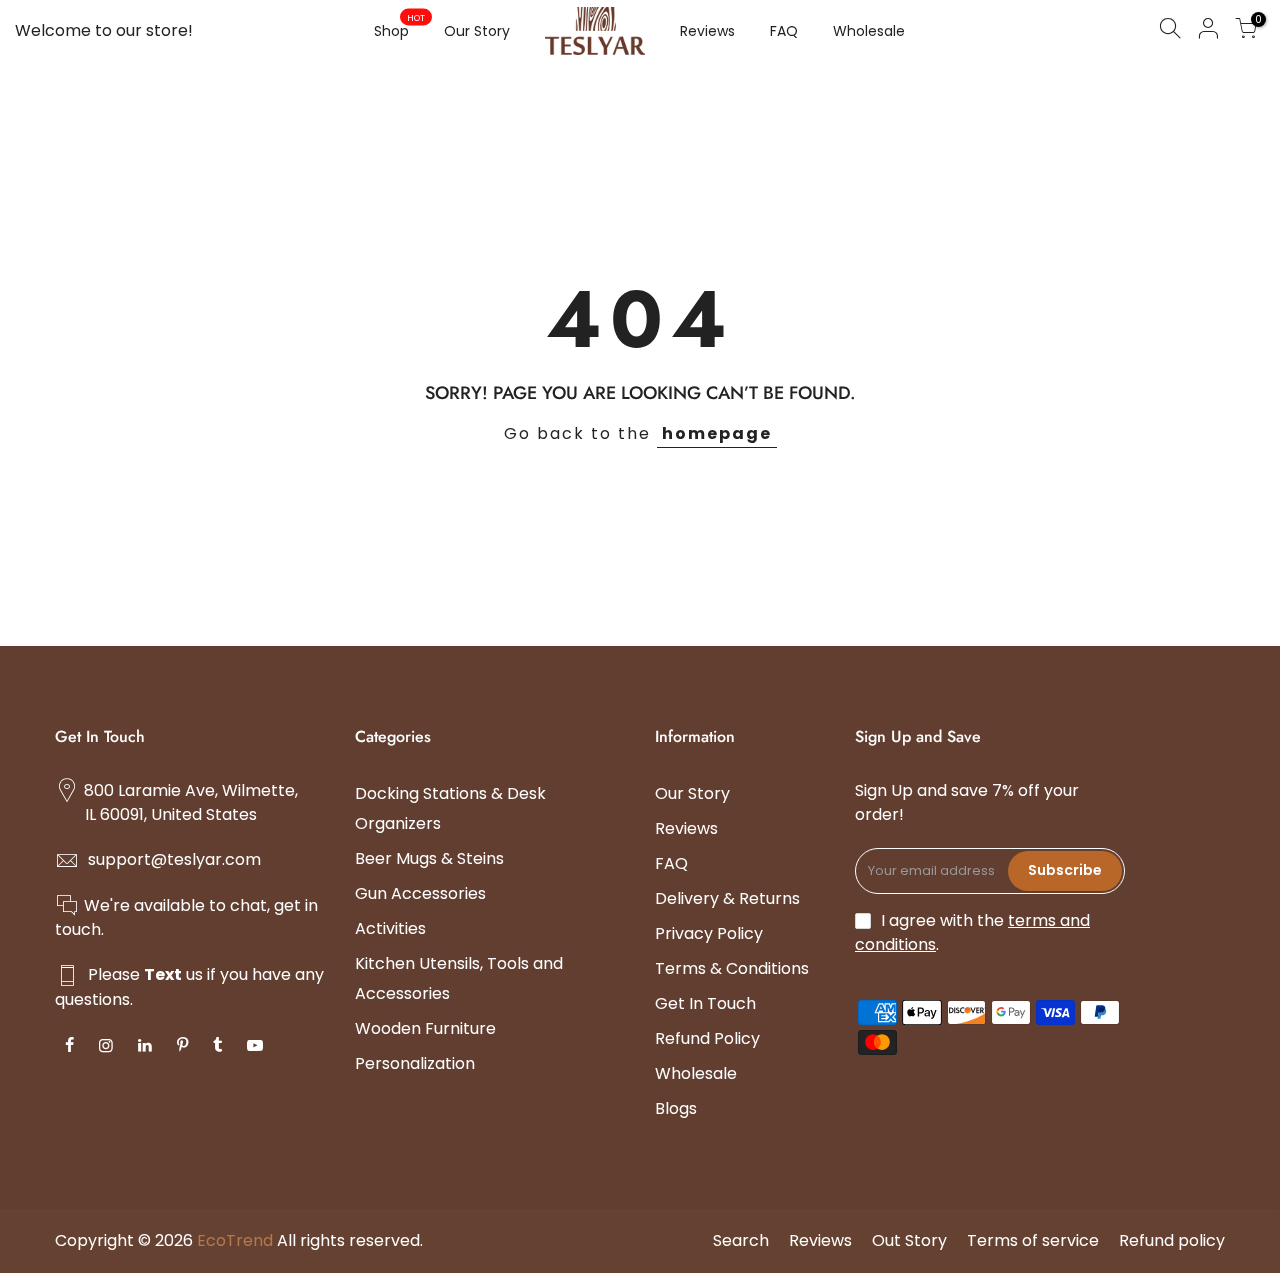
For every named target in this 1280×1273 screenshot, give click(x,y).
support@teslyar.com (174, 859)
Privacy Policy (709, 933)
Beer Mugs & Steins (429, 858)
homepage (717, 433)
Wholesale (869, 31)
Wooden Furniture (425, 1028)
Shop (399, 27)
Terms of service (1033, 1240)
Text (163, 974)
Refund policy (1172, 1240)
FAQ (784, 31)
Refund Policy (707, 1038)
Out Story (909, 1240)
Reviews (707, 31)
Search (741, 1240)
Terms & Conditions (732, 968)
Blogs (676, 1108)
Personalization (415, 1063)
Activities (390, 928)
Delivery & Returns (727, 898)
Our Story (477, 31)
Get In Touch (705, 1003)
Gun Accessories (420, 893)
